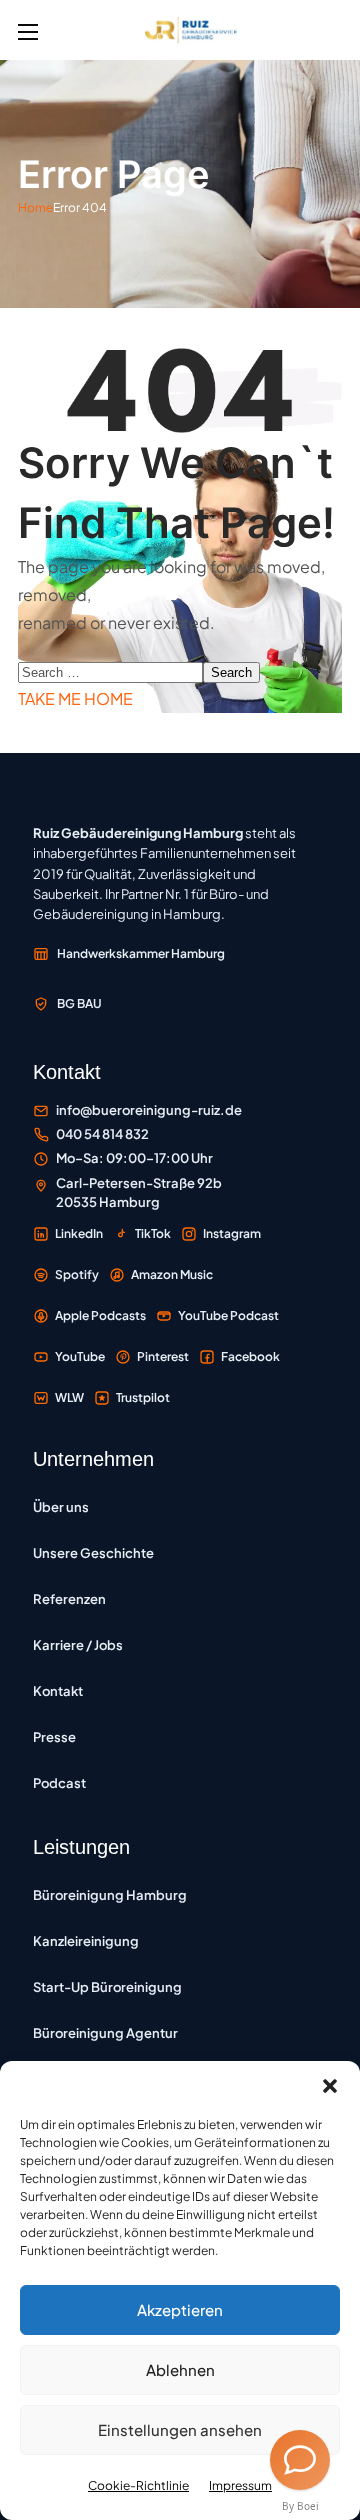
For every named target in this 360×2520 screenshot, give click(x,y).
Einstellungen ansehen (180, 2429)
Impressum (240, 2485)
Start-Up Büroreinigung (107, 1987)
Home (35, 207)
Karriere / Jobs (78, 1645)
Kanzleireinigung (86, 1941)
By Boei (300, 2506)
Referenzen (69, 1599)
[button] (330, 2086)
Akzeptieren (180, 2309)
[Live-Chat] (300, 2460)
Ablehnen (180, 2369)
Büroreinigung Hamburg (110, 1895)
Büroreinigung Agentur (105, 2033)
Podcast (59, 1783)
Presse (54, 1737)
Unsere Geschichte (93, 1553)
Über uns (61, 1507)
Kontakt (58, 1691)
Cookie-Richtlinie (138, 2485)
